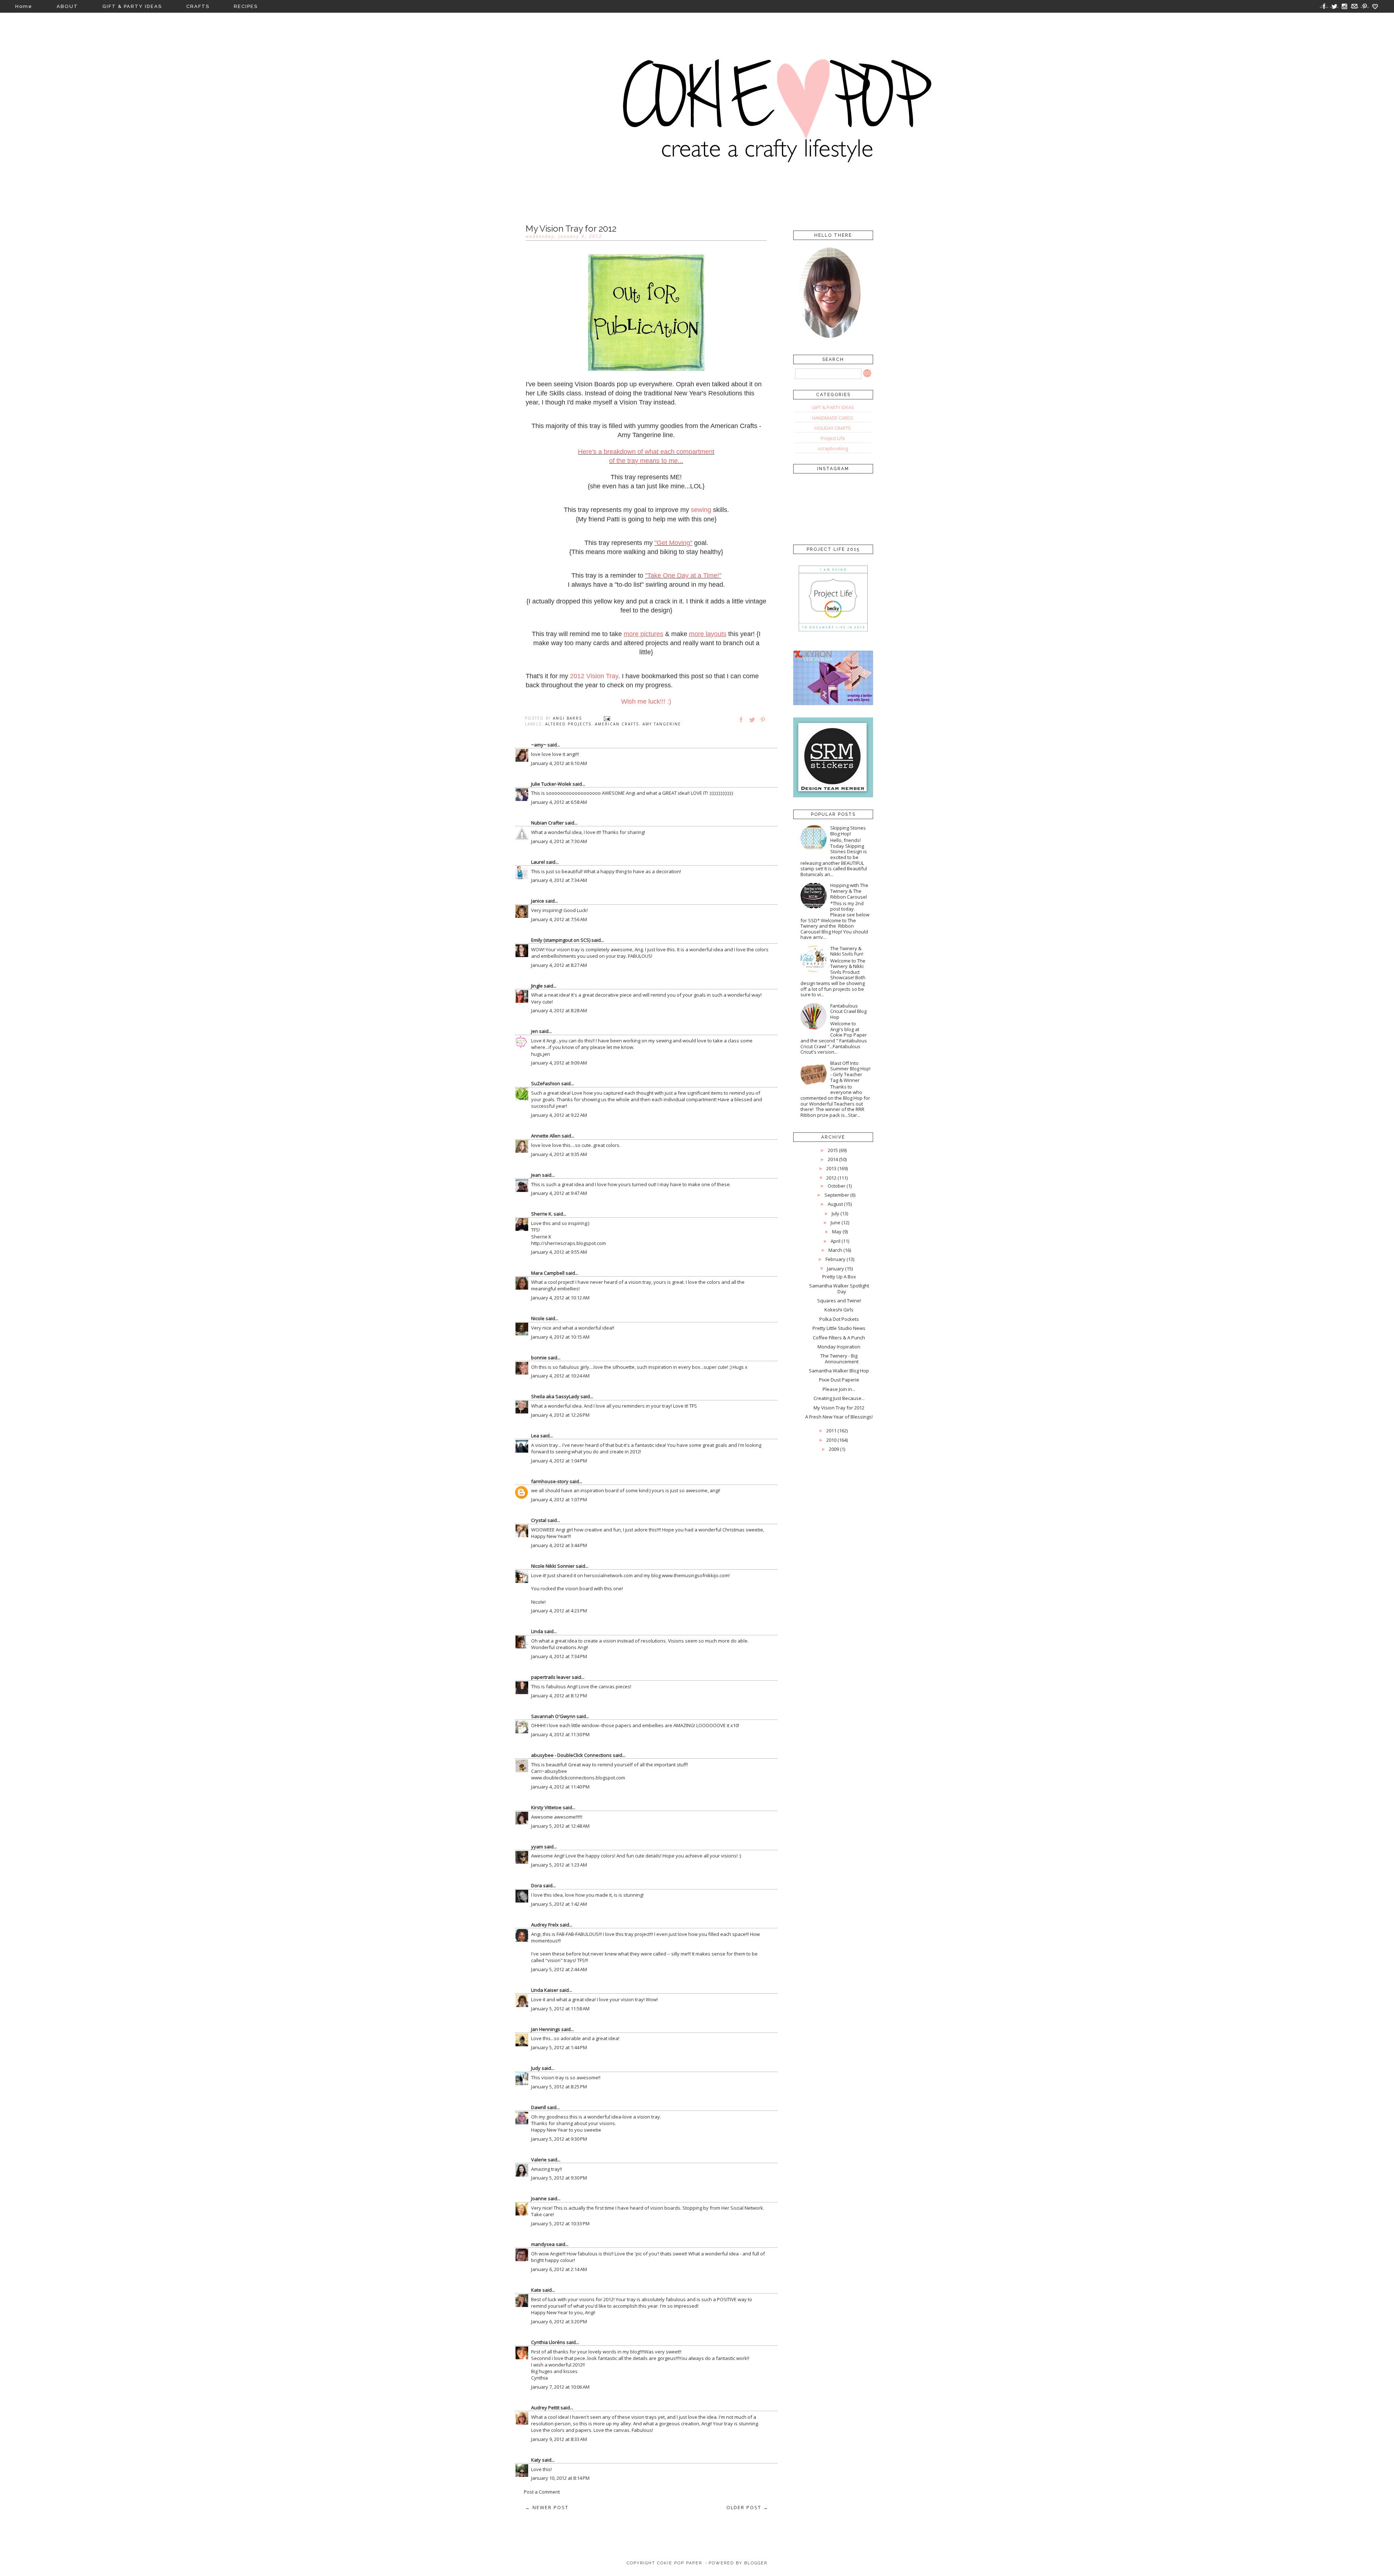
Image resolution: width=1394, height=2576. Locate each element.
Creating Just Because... (839, 1398)
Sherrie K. (542, 1214)
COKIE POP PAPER (680, 2563)
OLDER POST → (747, 2507)
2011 (831, 1431)
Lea (535, 1436)
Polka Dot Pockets (839, 1319)
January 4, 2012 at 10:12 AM (560, 1298)
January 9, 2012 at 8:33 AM (559, 2439)
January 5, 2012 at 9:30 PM (559, 2139)
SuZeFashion (546, 1083)
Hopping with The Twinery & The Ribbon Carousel (849, 891)
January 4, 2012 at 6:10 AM (559, 763)
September (837, 1195)
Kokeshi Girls (839, 1310)
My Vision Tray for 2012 (839, 1408)
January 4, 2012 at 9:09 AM (559, 1063)
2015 (833, 1150)
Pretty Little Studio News (839, 1328)
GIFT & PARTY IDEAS (132, 6)
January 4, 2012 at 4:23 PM (559, 1611)
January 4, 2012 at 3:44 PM (559, 1545)
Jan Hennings (546, 2029)
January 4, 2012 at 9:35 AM (559, 1154)
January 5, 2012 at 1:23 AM (559, 1865)
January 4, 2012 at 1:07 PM (559, 1499)
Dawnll (539, 2107)
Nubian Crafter (547, 823)
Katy (536, 2460)
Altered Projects (568, 724)
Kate (536, 2290)
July (835, 1213)
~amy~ (539, 745)
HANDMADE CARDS (833, 418)
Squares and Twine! (839, 1301)
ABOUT (67, 6)
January (835, 1269)
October (837, 1186)
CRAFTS (198, 6)
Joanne (539, 2198)
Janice (538, 901)
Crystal (539, 1520)
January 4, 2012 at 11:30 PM (560, 1734)
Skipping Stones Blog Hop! (848, 831)
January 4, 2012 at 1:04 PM (559, 1461)
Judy (536, 2068)
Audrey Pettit (545, 2408)
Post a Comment (542, 2492)
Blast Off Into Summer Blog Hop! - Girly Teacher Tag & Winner (850, 1072)
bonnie (539, 1358)
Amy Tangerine (662, 724)
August (835, 1204)
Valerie (539, 2160)
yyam (537, 1847)
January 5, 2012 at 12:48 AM (560, 1826)
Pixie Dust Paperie (839, 1380)
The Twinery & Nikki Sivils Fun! (847, 951)
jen (535, 1031)
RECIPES (246, 6)
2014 (833, 1159)
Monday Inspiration (839, 1347)
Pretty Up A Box (839, 1277)
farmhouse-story (550, 1481)
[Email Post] (607, 718)
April (835, 1241)
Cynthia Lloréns (548, 2342)
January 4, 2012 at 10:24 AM (560, 1376)
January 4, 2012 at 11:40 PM (560, 1787)
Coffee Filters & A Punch (839, 1338)
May (837, 1232)
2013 (831, 1168)
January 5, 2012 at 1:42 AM (559, 1904)
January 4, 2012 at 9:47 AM (559, 1193)
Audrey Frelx (545, 1925)
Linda (537, 1631)
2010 (831, 1440)
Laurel (538, 862)
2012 (831, 1178)
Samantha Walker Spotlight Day (839, 1289)
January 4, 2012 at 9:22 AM (559, 1115)
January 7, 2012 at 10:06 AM (560, 2387)
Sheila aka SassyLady (555, 1396)
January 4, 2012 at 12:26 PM (560, 1415)
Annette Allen (546, 1136)
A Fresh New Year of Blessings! (839, 1417)
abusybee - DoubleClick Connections (571, 1755)
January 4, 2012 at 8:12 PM (559, 1696)
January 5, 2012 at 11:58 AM (560, 2009)
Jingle (537, 986)
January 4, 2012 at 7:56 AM (559, 919)
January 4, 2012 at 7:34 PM (559, 1656)
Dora (537, 1885)
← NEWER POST (547, 2507)
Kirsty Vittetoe (546, 1807)
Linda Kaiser (545, 1990)
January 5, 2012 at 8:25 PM (559, 2087)
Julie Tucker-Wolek (551, 784)
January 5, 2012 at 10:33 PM (560, 2223)
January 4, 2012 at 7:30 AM (559, 841)
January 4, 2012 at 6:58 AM (559, 802)
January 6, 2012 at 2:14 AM (559, 2269)
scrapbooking (833, 448)
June (835, 1222)
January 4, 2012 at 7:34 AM (559, 880)
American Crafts (617, 724)
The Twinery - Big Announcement (839, 1359)
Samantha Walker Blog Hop (839, 1371)
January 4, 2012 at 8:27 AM (559, 965)
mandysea (543, 2244)
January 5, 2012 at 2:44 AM (559, 1969)
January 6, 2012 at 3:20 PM (559, 2321)
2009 (834, 1449)
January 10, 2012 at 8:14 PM (560, 2478)
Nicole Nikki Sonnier (553, 1566)
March (835, 1250)
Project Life (833, 438)
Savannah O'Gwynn (553, 1716)
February (835, 1259)
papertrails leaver (551, 1677)
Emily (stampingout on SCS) (561, 940)
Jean (536, 1175)
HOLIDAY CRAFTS (833, 428)
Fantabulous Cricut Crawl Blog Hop (848, 1011)
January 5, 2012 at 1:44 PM (559, 2047)
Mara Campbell (548, 1273)
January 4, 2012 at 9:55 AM (559, 1252)
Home (24, 6)
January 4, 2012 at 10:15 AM (560, 1337)
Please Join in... (839, 1389)
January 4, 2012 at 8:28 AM (559, 1010)
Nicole (538, 1318)
